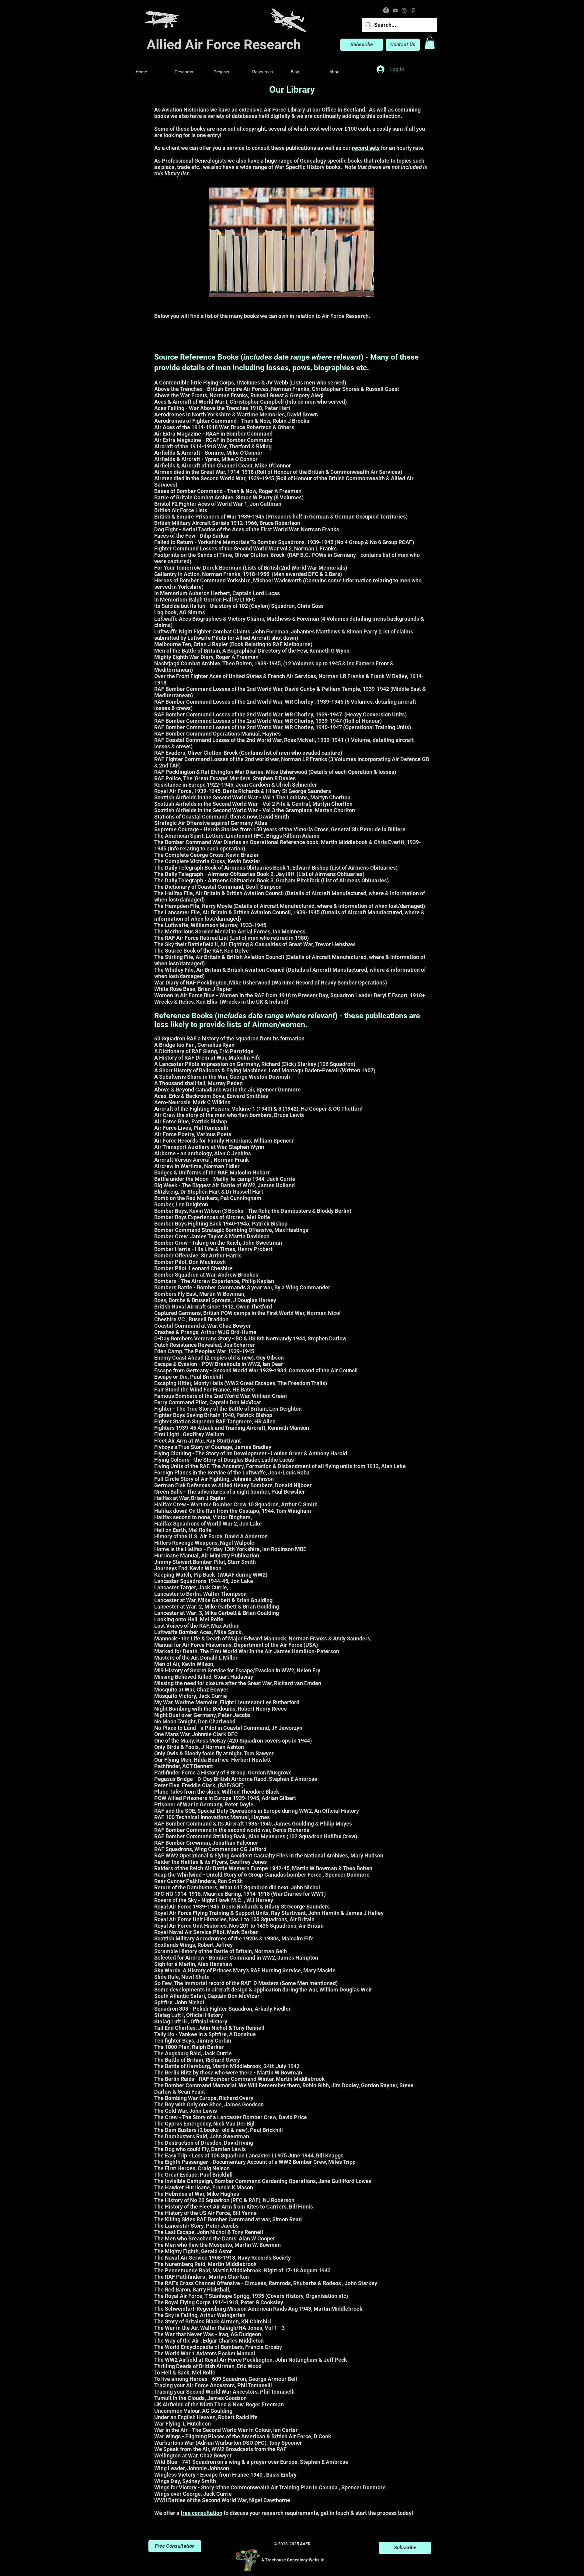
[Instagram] (404, 10)
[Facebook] (386, 10)
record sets (366, 148)
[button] (430, 43)
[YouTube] (395, 10)
